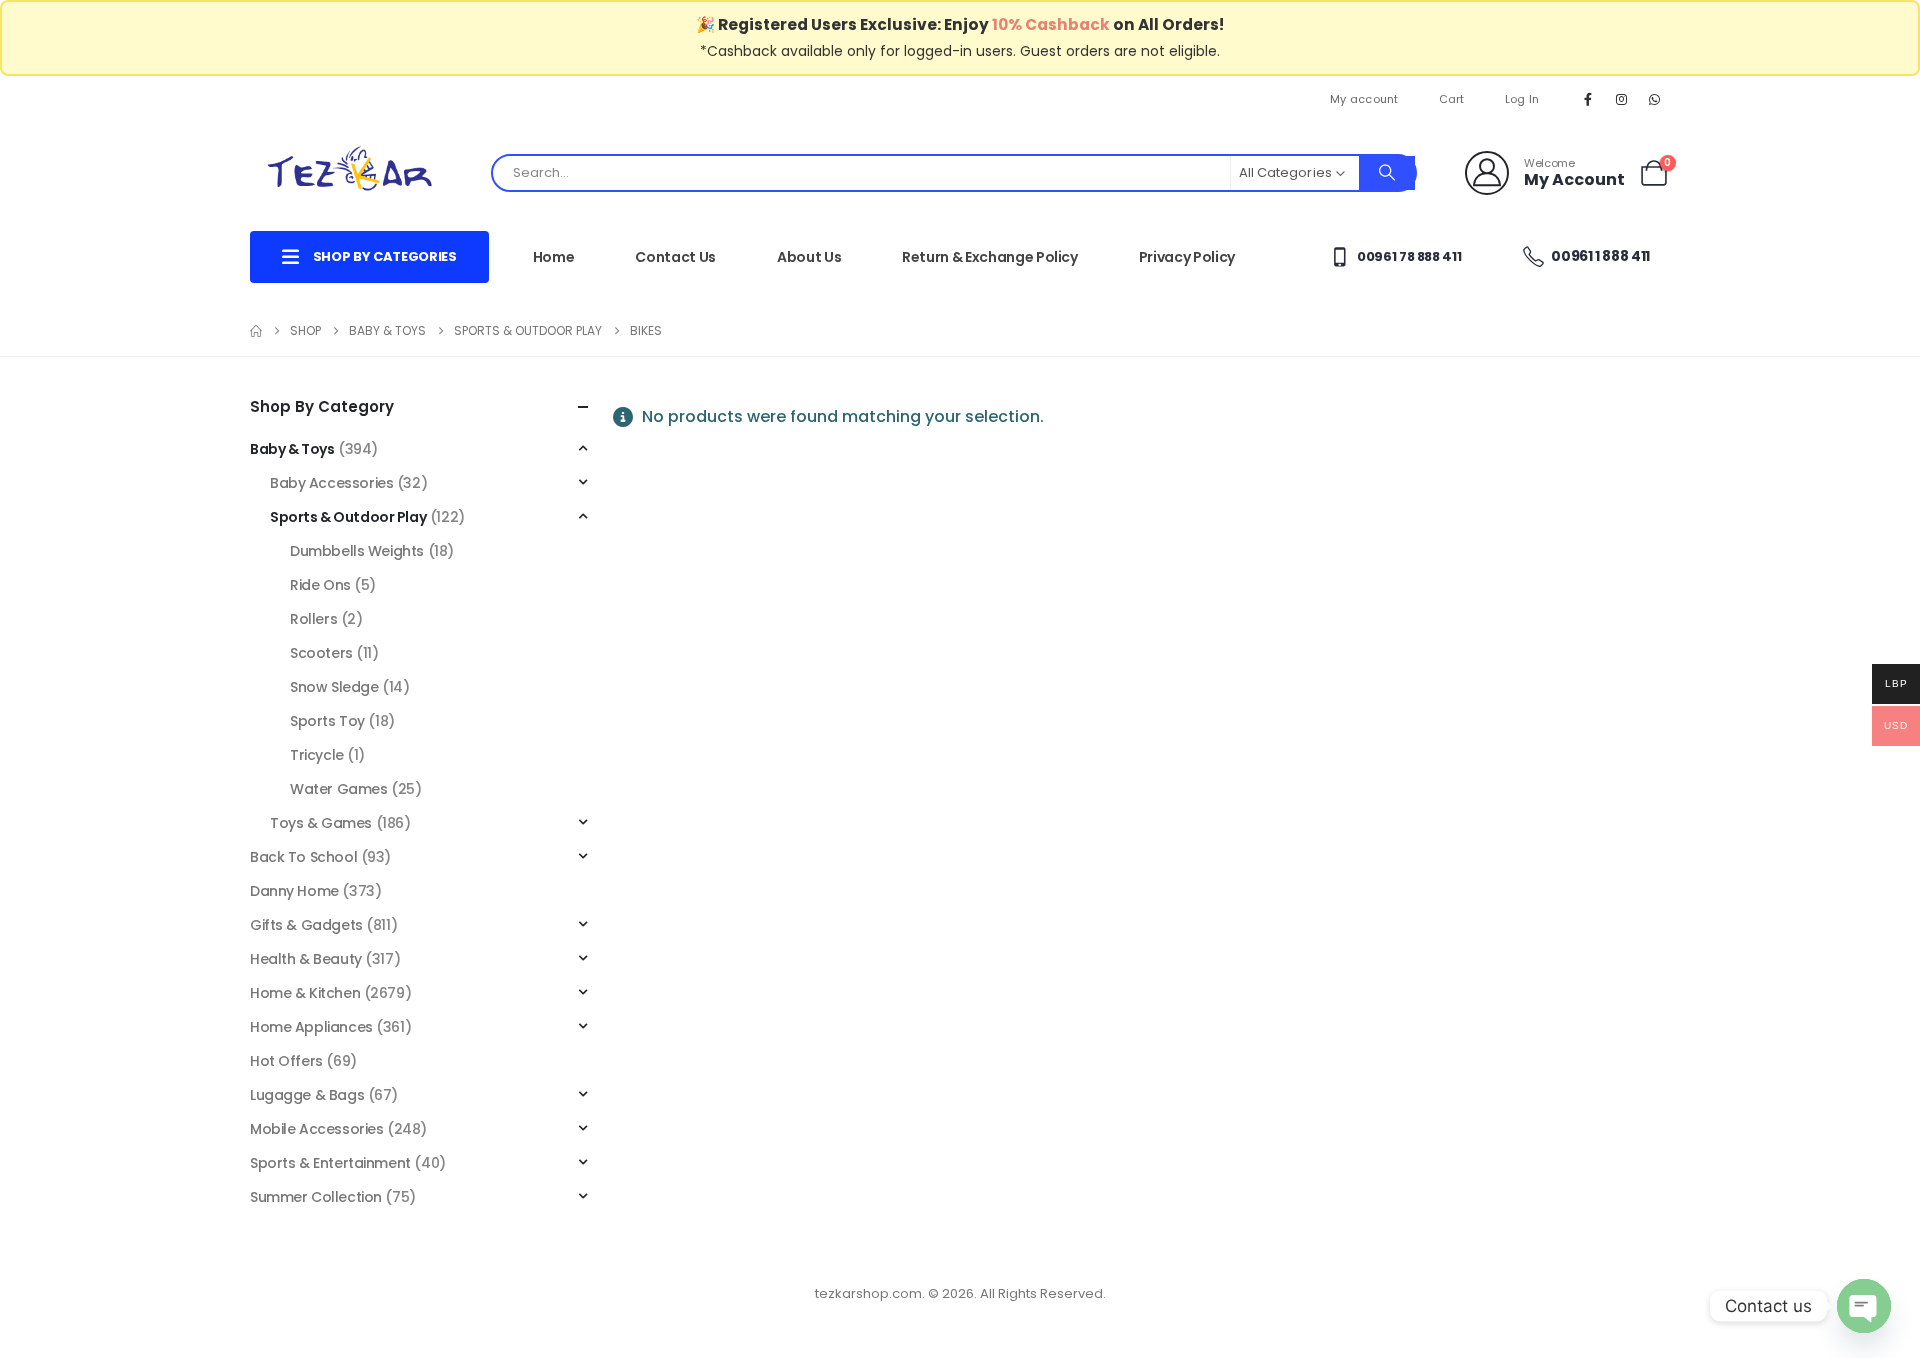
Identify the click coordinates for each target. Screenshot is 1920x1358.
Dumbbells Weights (357, 551)
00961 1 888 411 (1599, 256)
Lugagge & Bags (307, 1095)
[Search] (1387, 173)
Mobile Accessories (316, 1129)
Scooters (321, 653)
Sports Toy (327, 721)
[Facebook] (1588, 99)
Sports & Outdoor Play (348, 517)
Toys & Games (321, 823)
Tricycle (317, 755)
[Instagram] (1622, 99)
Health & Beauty (306, 959)
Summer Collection (316, 1197)
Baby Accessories (331, 483)
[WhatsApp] (1655, 99)
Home (554, 257)
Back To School (303, 857)
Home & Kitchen (305, 993)
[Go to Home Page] (256, 331)
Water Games (338, 789)
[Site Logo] (350, 172)
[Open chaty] (1864, 1306)
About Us (809, 257)
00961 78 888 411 (1407, 256)
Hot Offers (286, 1061)
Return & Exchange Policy (990, 257)
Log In (1522, 99)
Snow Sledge (334, 687)
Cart (1452, 99)
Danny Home (294, 891)
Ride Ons (320, 585)
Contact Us (675, 257)
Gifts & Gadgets (306, 925)
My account (1364, 99)
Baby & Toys (292, 449)
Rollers (313, 619)
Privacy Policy (1187, 257)
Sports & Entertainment (330, 1163)
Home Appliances (311, 1027)
